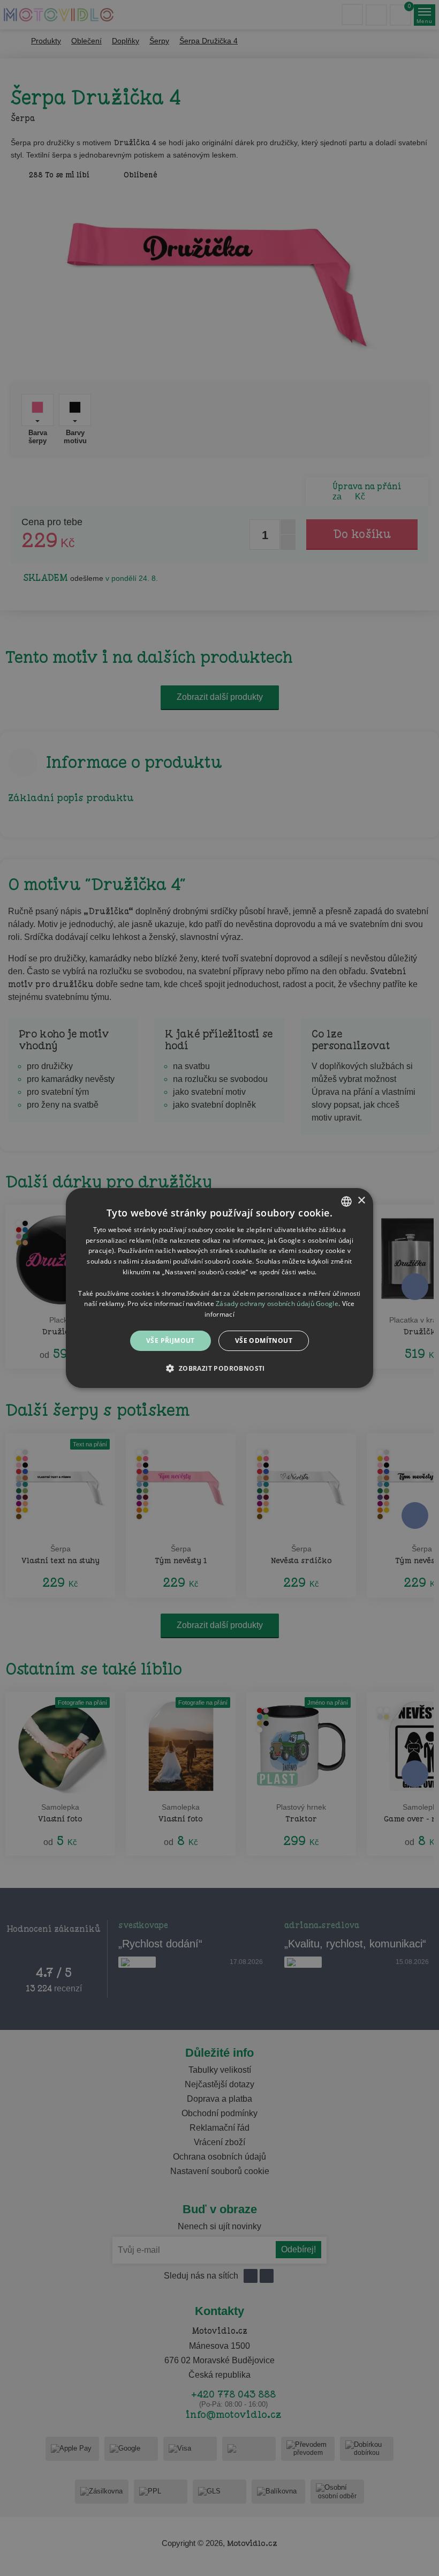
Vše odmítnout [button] (264, 1341)
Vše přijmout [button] (171, 1341)
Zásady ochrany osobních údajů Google (277, 1304)
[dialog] (219, 1288)
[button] (219, 1368)
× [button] (361, 1201)
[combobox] (346, 1201)
